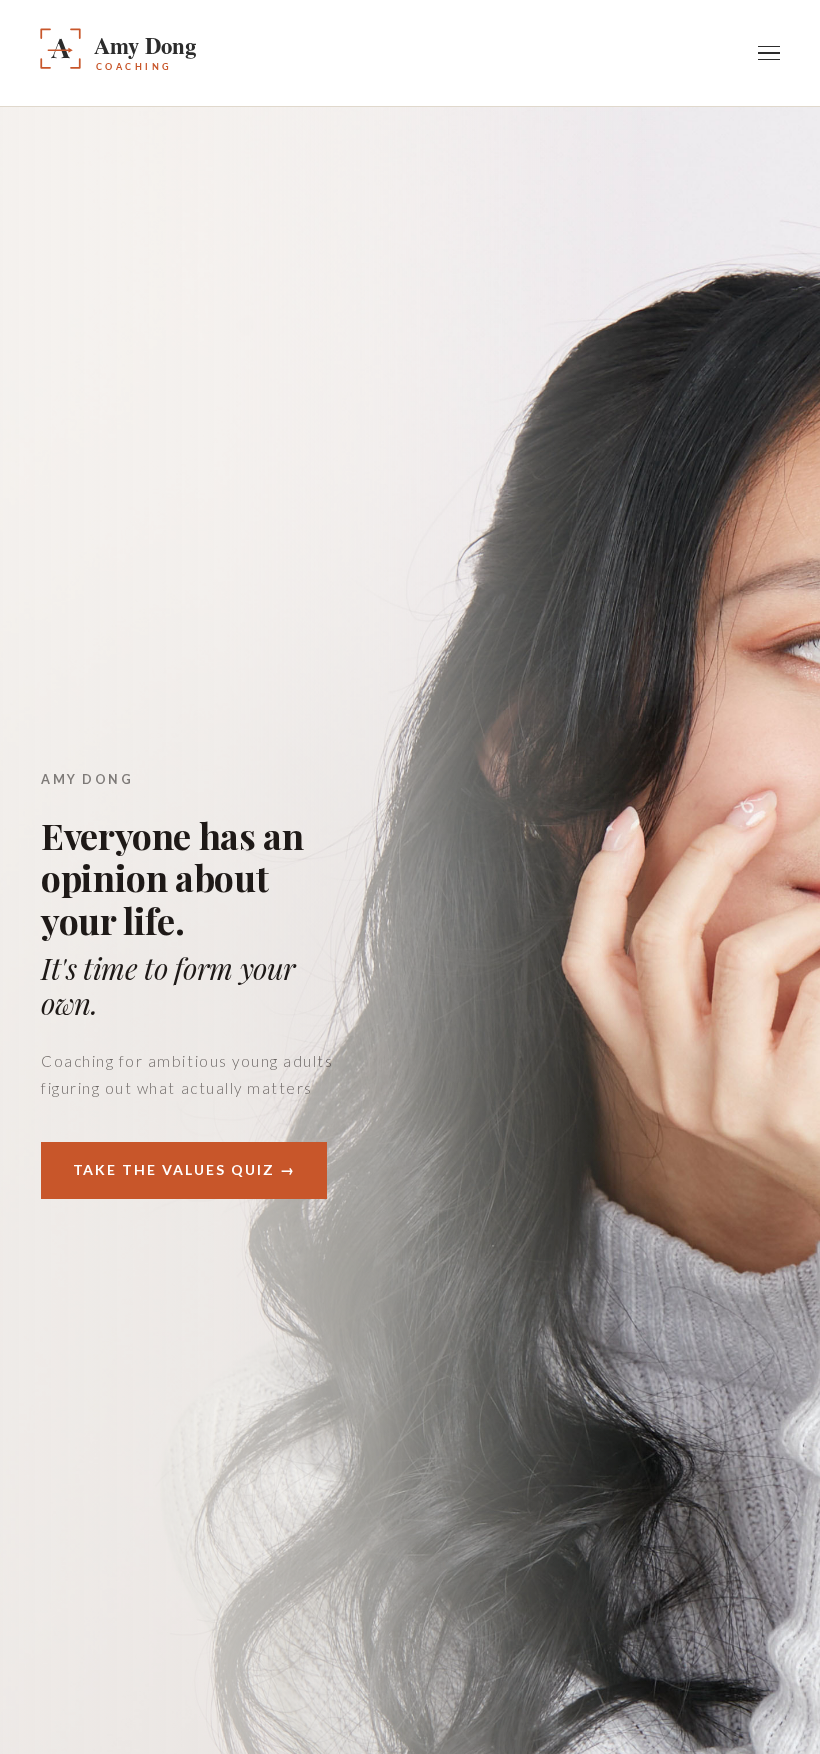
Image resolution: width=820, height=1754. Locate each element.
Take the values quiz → (184, 1169)
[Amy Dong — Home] (176, 53)
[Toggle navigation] (768, 53)
